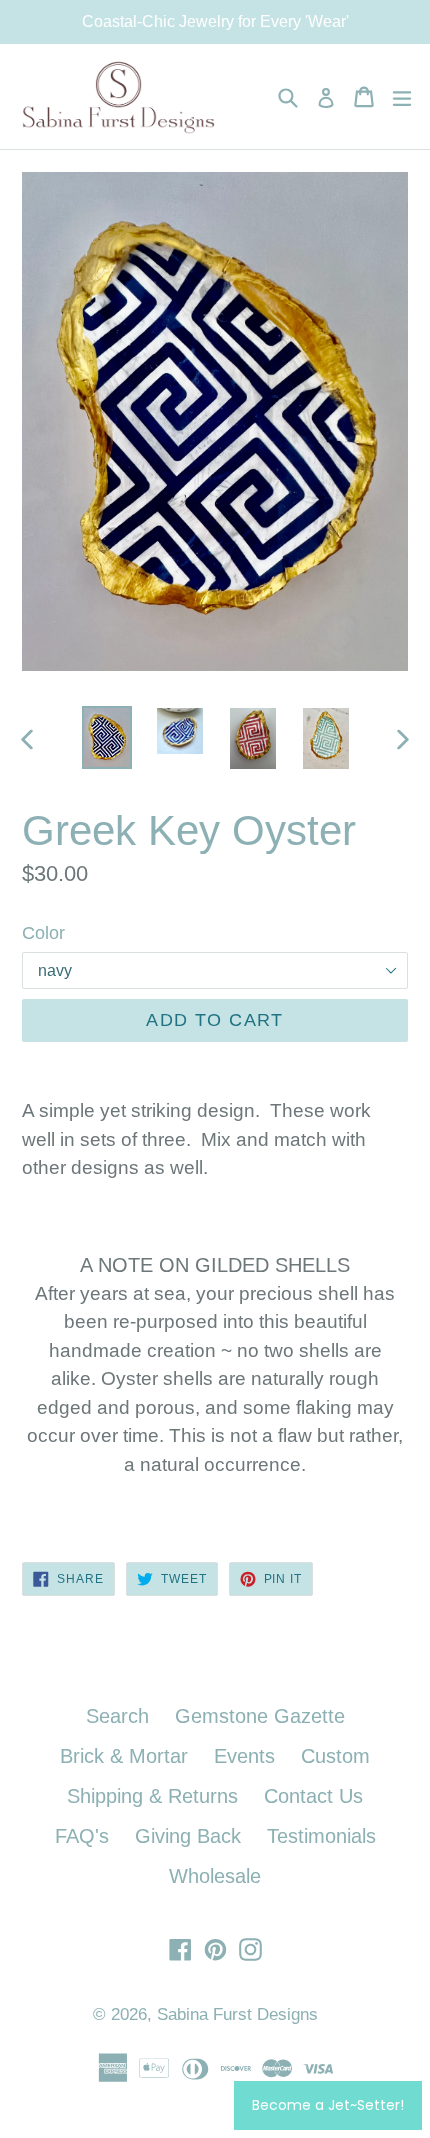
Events (244, 1756)
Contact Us (313, 1796)
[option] (106, 738)
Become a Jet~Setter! (328, 2105)
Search (117, 1716)
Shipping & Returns (152, 1796)
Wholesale (215, 1876)
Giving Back (188, 1836)
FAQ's (82, 1836)
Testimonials (321, 1836)
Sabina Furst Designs (237, 2014)
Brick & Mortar (124, 1756)
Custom (335, 1756)
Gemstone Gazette (260, 1716)
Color (43, 933)
